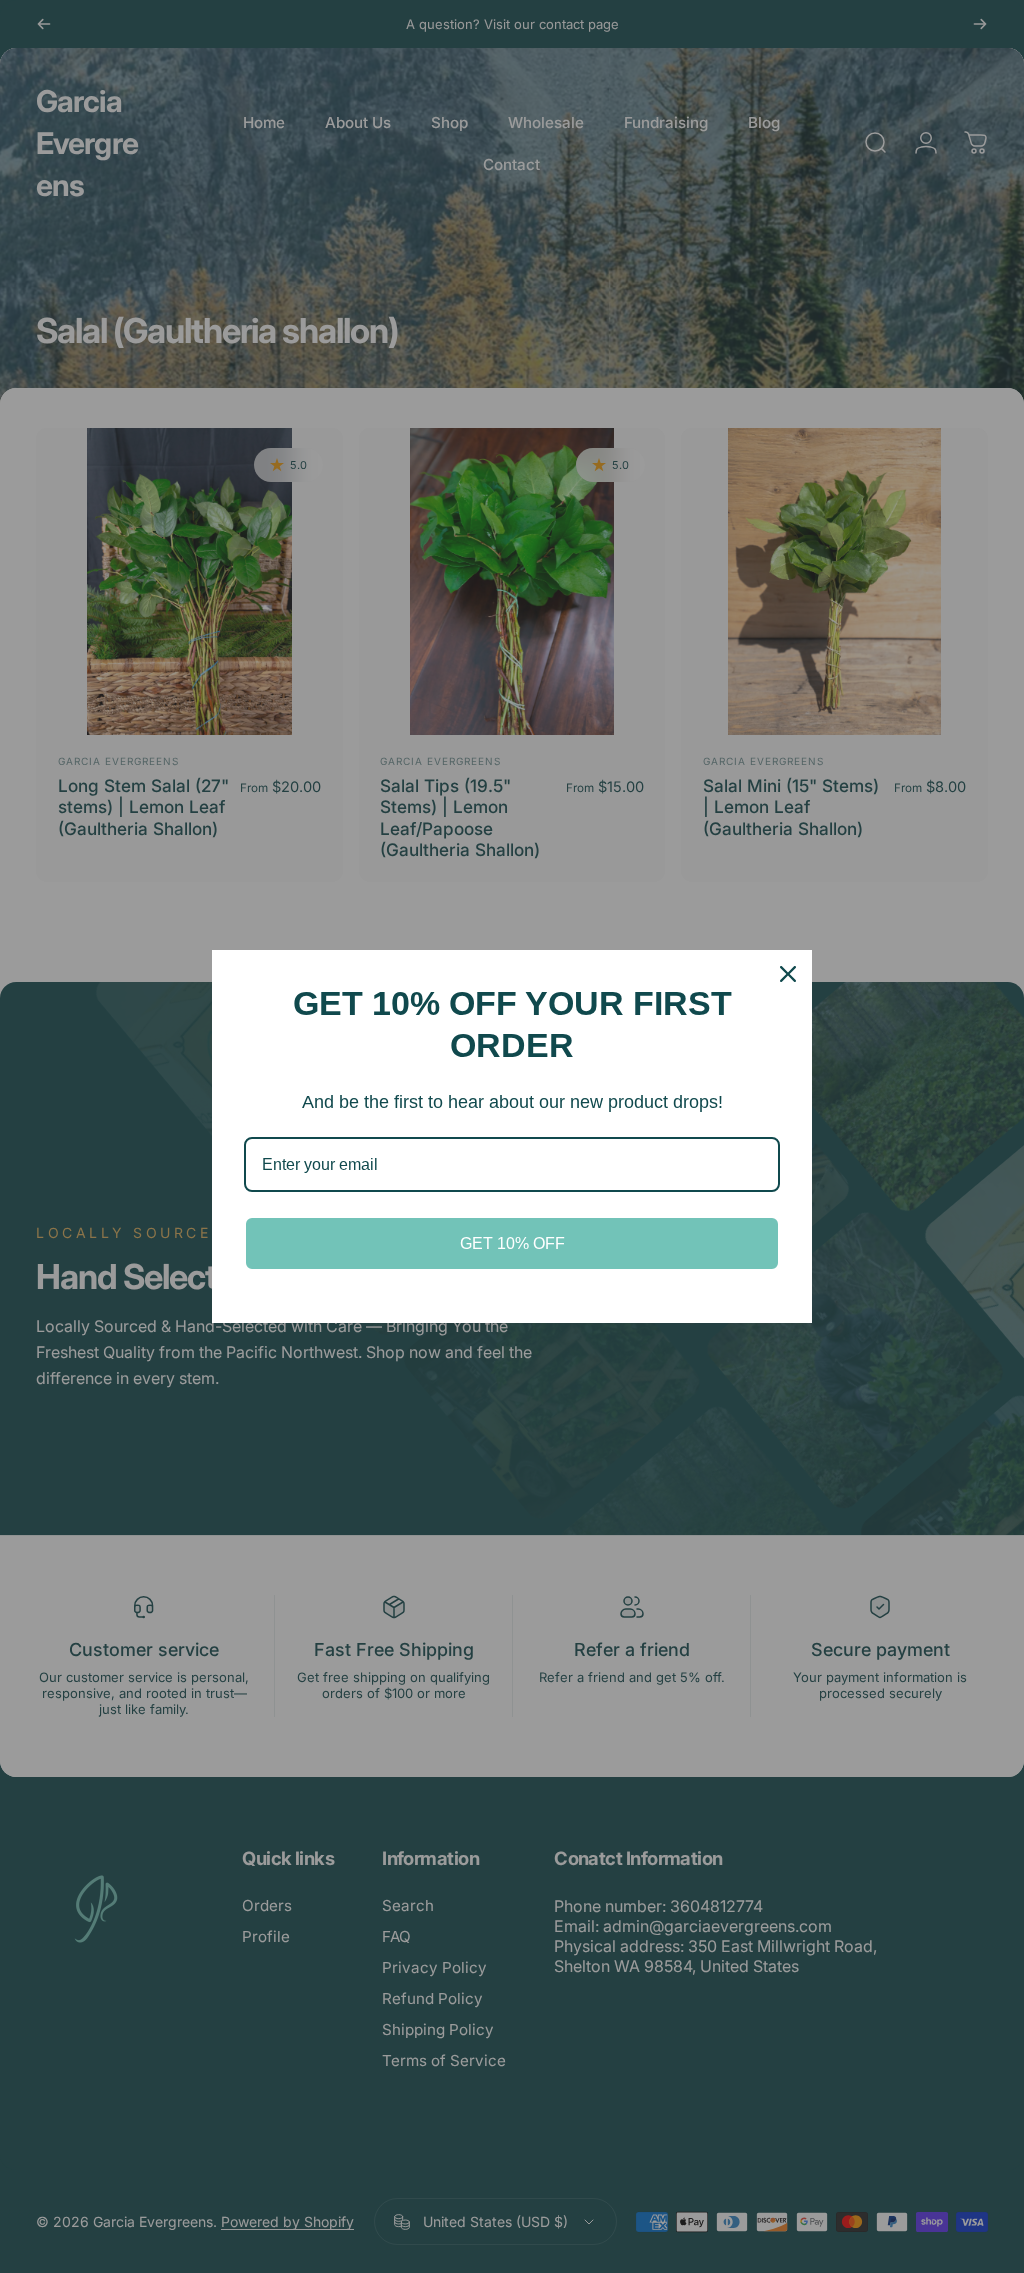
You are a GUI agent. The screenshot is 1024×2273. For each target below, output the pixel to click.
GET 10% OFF (512, 1243)
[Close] (788, 974)
